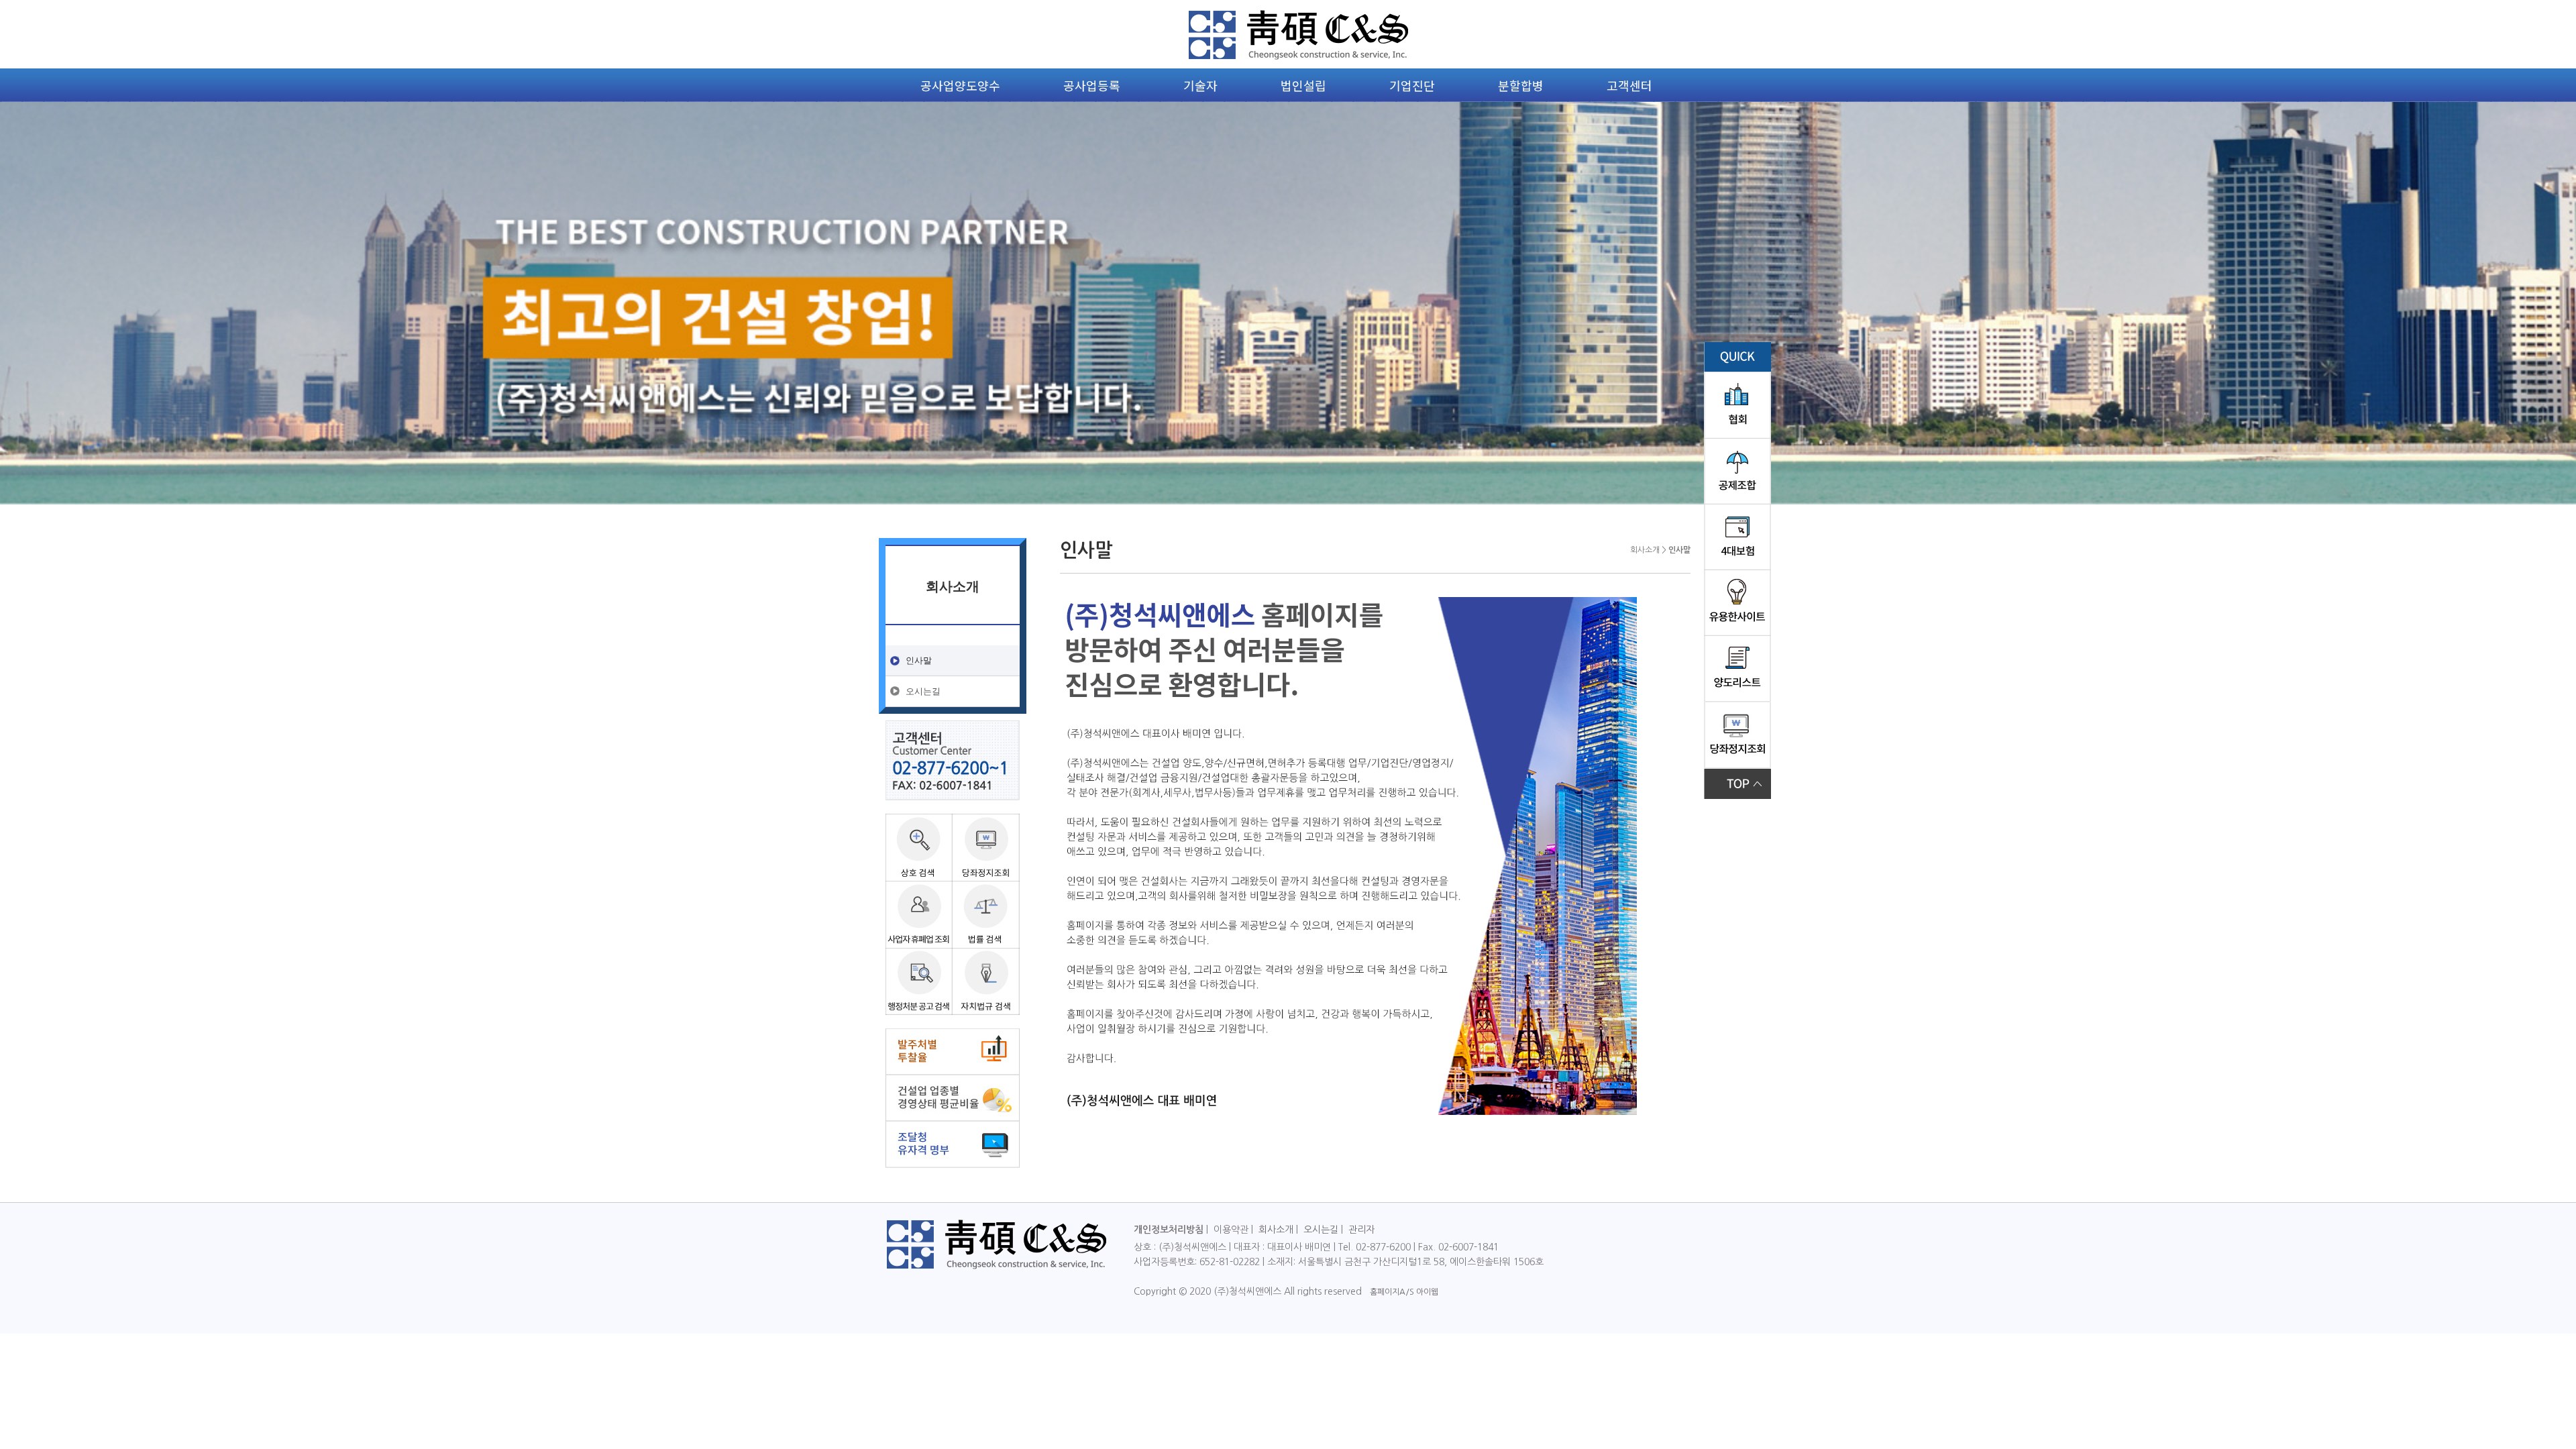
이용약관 (1231, 1230)
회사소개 (1276, 1230)
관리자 (1361, 1230)
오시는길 (923, 691)
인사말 (919, 660)
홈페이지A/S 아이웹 (1404, 1292)
